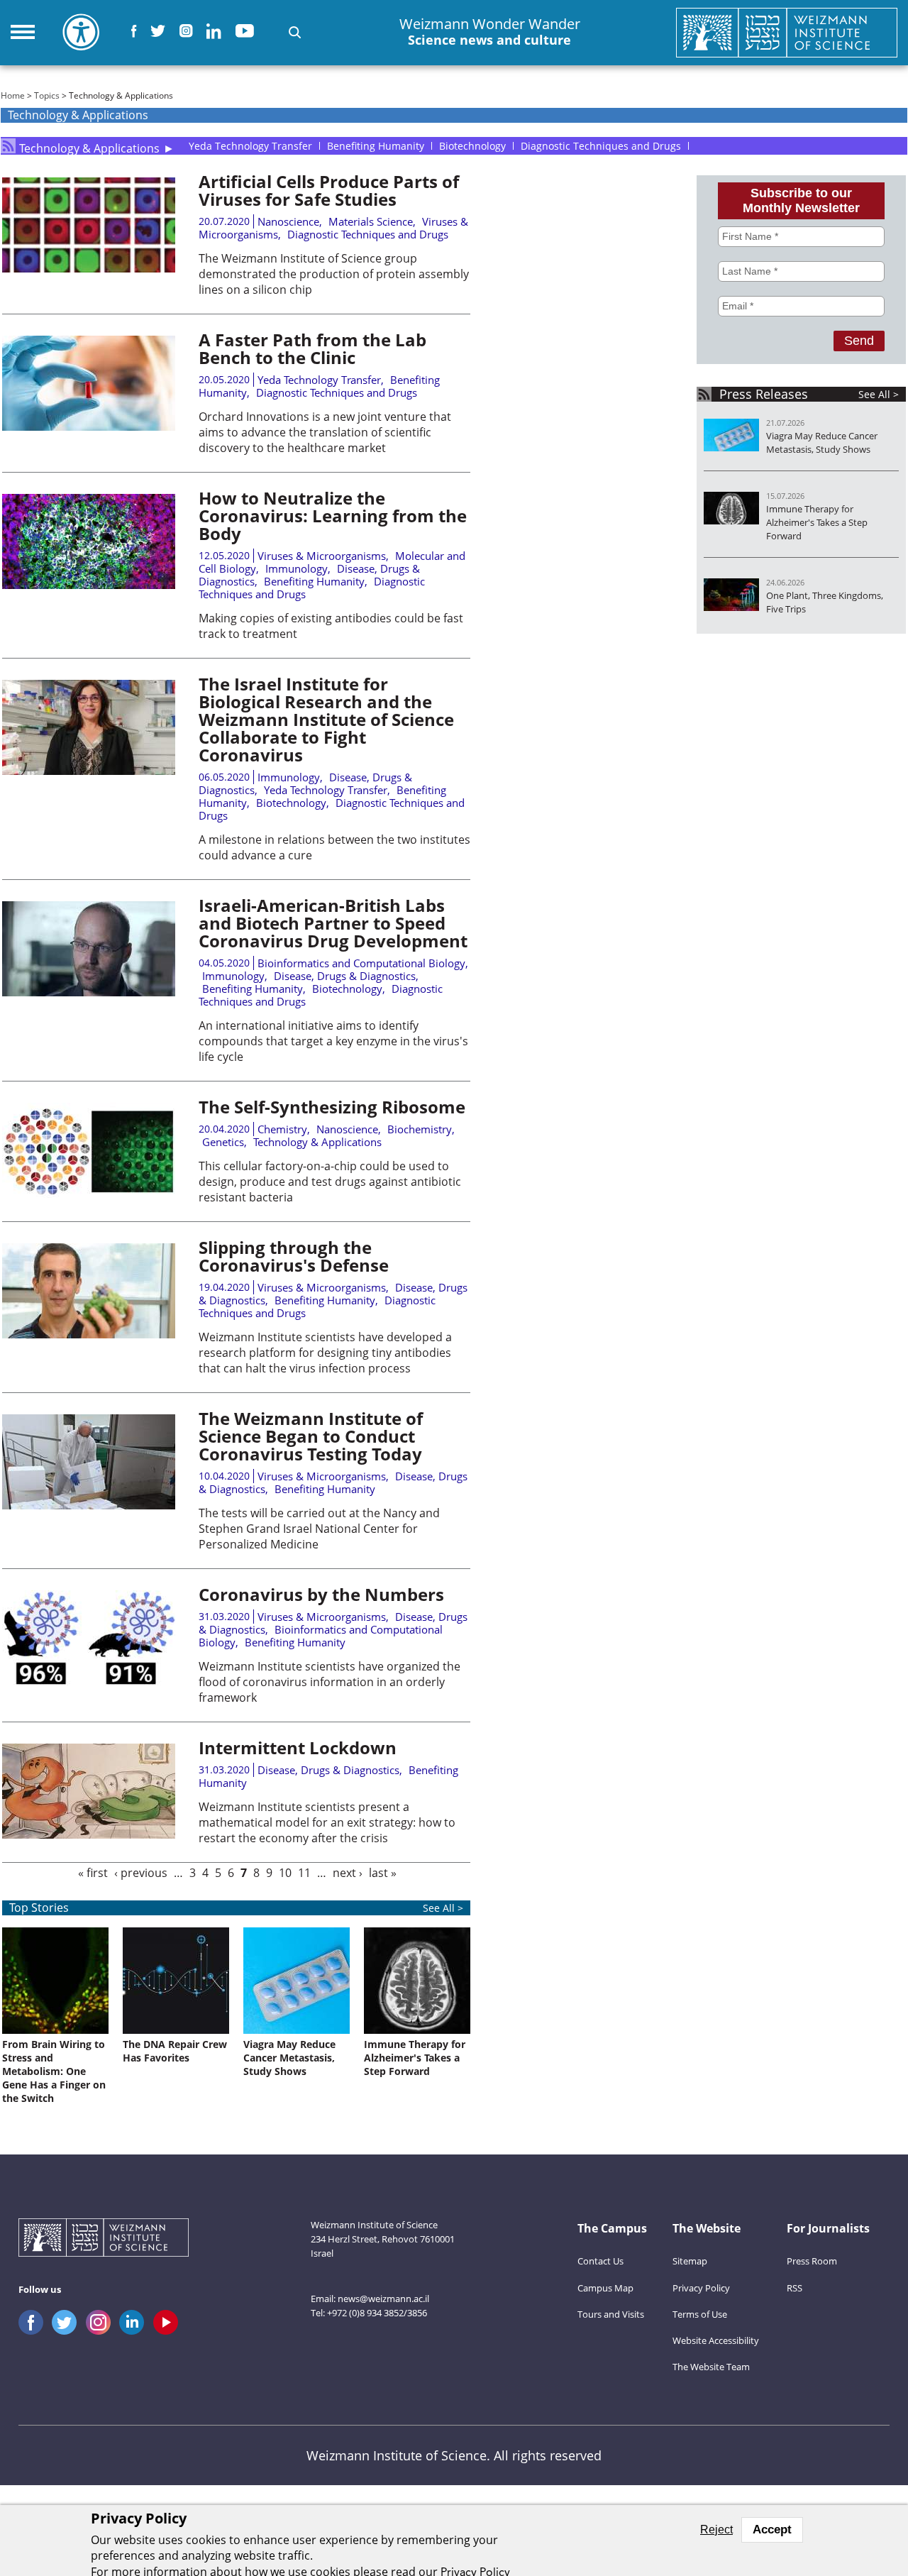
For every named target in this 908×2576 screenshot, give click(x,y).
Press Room (812, 2261)
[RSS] (8, 146)
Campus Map (605, 2288)
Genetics (223, 1142)
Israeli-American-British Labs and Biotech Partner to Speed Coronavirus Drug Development (333, 923)
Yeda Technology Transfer (319, 380)
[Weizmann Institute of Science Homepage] (787, 33)
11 (304, 1873)
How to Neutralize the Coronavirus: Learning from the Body (333, 516)
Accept (772, 2530)
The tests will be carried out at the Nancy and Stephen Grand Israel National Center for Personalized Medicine (319, 1529)
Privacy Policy (701, 2288)
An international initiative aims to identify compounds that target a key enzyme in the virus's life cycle (333, 1041)
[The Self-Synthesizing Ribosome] (89, 1194)
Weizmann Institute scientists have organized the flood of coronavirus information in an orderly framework (330, 1682)
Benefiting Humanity (314, 581)
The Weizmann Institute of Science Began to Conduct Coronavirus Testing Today (311, 1436)
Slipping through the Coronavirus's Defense (294, 1256)
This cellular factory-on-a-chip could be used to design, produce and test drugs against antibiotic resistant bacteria (330, 1182)
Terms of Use (700, 2314)
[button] (295, 32)
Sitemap (690, 2261)
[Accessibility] (81, 32)
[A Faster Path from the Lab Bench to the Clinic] (89, 426)
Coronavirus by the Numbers (321, 1594)
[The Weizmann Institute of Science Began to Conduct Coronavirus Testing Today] (89, 1505)
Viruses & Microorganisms (322, 556)
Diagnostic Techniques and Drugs (368, 234)
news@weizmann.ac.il (383, 2299)
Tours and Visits (611, 2314)
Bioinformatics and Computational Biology (361, 963)
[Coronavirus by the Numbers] (89, 1681)
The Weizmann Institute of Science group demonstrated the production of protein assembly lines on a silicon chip (334, 274)
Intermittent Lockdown (298, 1747)
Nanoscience (288, 221)
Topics (47, 95)
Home (13, 95)
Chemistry (282, 1129)
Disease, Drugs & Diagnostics (345, 976)
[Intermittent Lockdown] (89, 1834)
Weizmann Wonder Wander (490, 32)
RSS (794, 2288)
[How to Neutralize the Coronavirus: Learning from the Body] (89, 585)
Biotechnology (291, 803)
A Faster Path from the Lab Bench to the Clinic (312, 348)
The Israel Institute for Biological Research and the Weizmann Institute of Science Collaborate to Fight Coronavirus (326, 719)
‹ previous (141, 1873)
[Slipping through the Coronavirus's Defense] (89, 1334)
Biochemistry (420, 1129)
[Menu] (23, 32)
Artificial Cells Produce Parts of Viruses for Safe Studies (329, 190)
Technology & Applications (89, 146)
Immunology (297, 568)
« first (93, 1873)
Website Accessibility (716, 2340)
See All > (879, 394)
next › (348, 1873)
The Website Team (711, 2367)
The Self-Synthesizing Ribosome (332, 1107)
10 (285, 1873)
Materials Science (371, 221)
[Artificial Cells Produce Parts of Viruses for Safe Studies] (89, 268)
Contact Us (600, 2261)
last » (383, 1873)
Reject (716, 2530)
